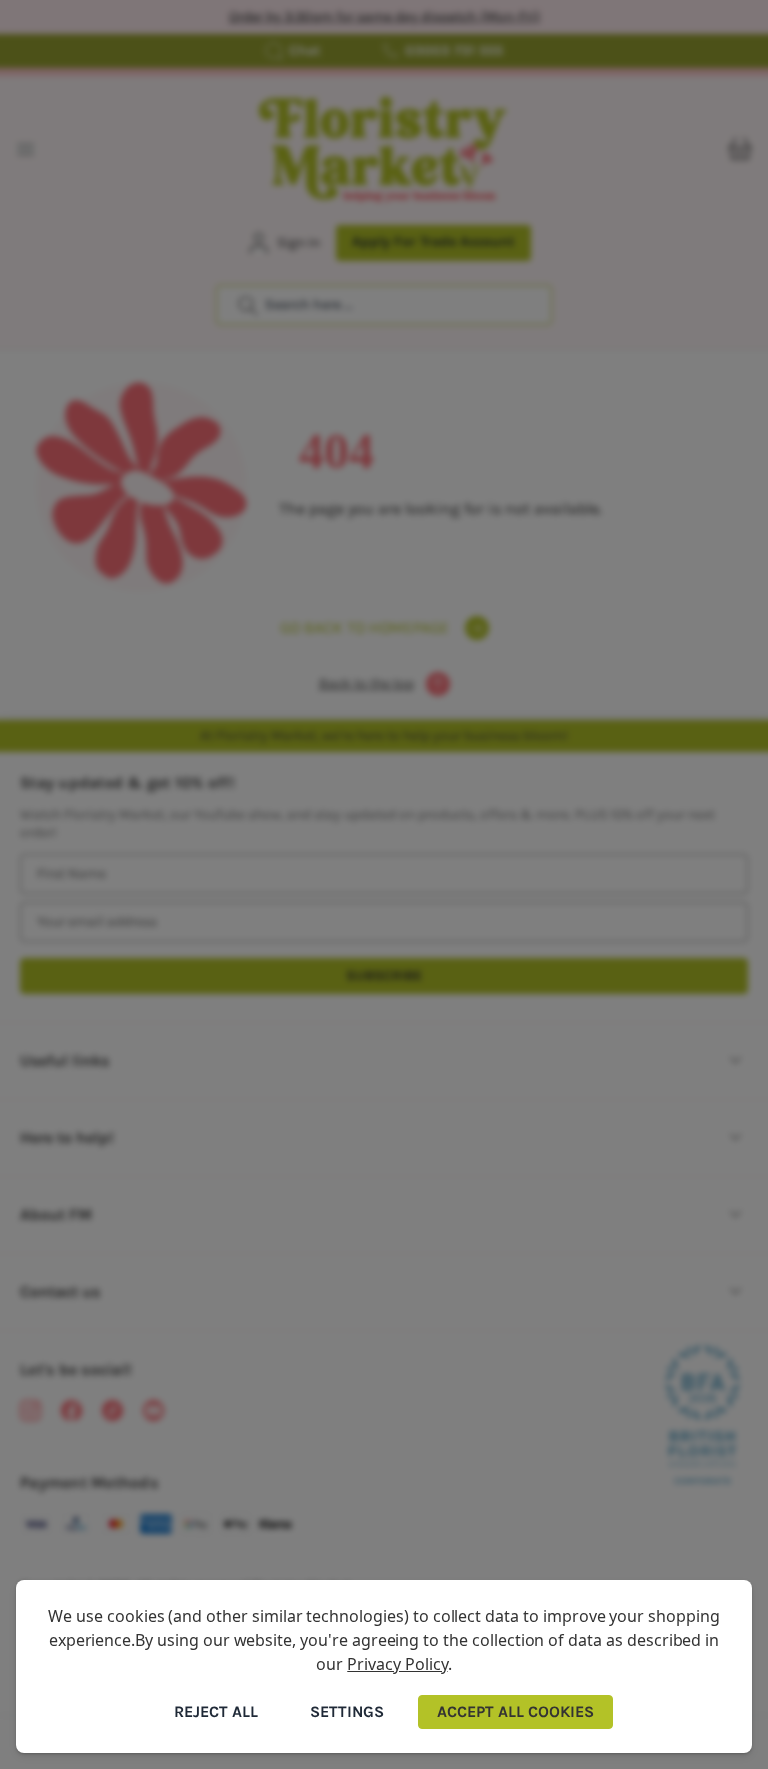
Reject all (216, 1711)
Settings (347, 1711)
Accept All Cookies (515, 1711)
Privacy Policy (397, 1664)
